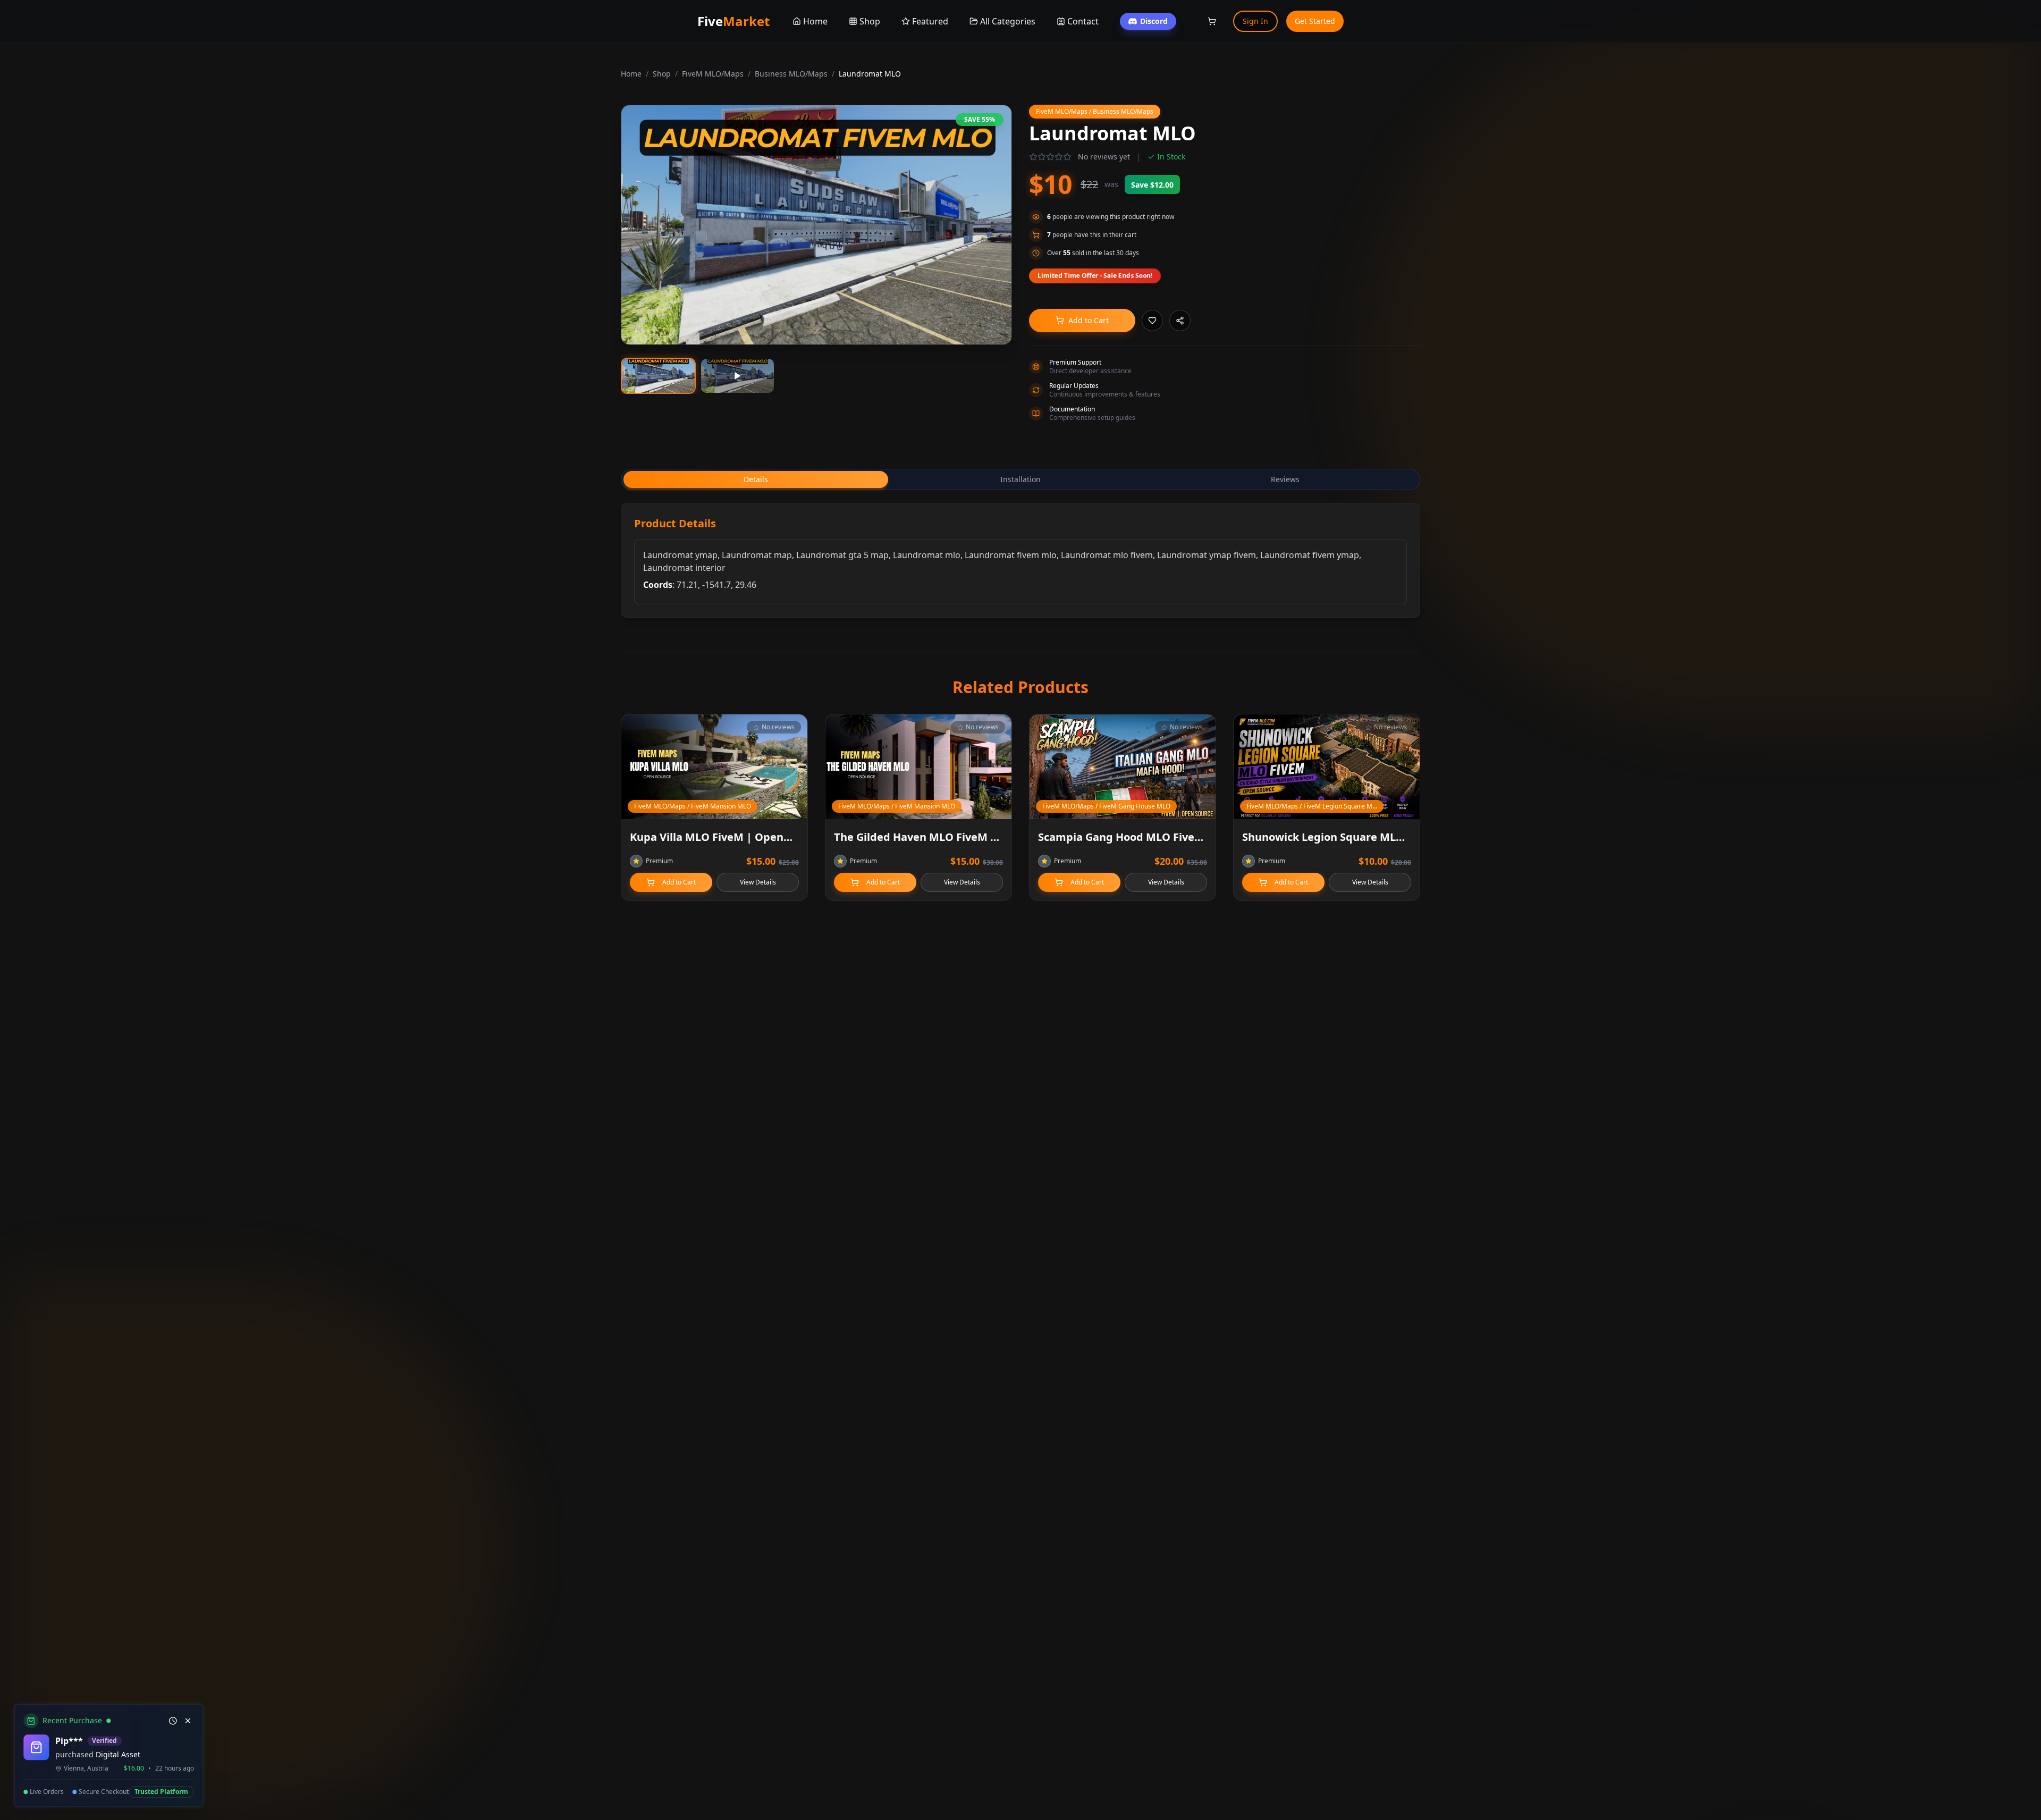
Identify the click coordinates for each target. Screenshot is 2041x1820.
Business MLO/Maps (791, 74)
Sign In (1255, 21)
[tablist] (1020, 479)
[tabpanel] (1020, 560)
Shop (662, 74)
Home (631, 74)
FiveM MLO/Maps (713, 74)
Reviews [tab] (1285, 479)
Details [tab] (756, 479)
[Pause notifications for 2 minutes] (171, 1721)
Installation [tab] (1020, 479)
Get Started (1315, 21)
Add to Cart (1089, 320)
